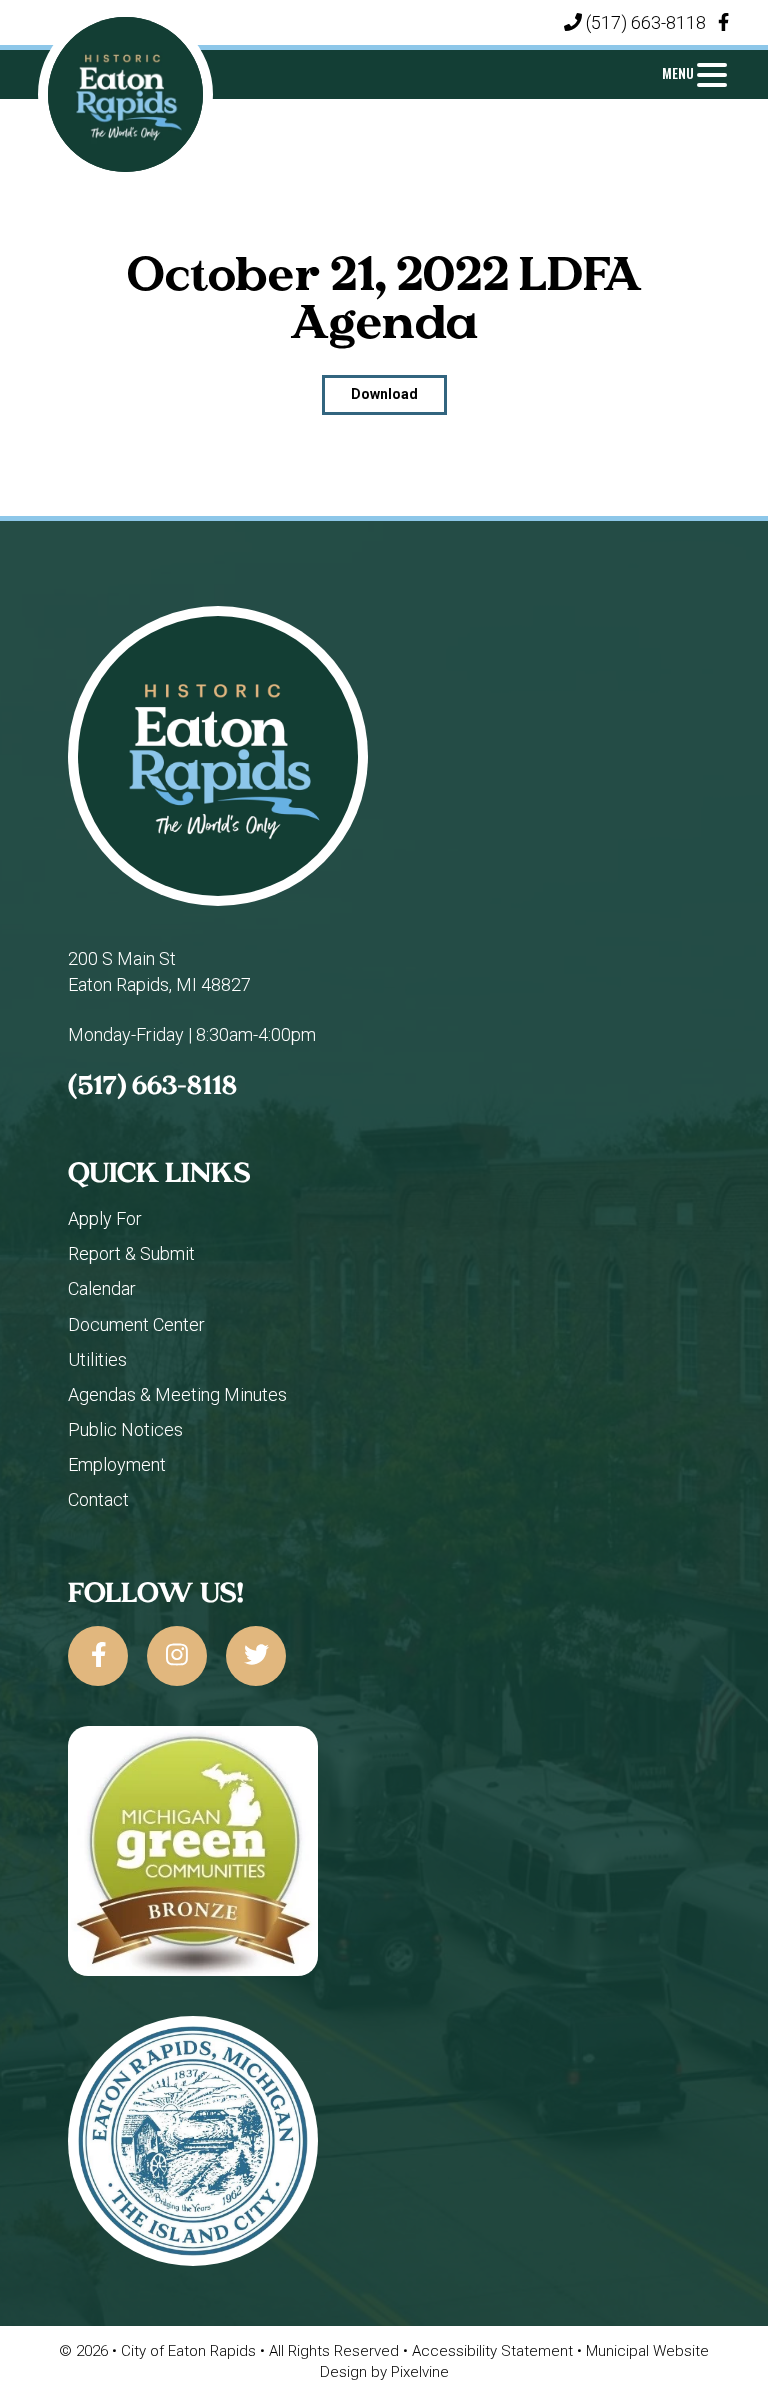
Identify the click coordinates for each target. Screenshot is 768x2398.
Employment (117, 1464)
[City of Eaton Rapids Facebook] (723, 22)
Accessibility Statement (494, 2351)
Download (384, 394)
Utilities (97, 1359)
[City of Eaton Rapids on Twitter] (256, 1656)
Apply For (105, 1218)
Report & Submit (131, 1253)
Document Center (136, 1324)
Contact (98, 1499)
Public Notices (125, 1429)
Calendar (102, 1288)
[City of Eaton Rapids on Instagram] (177, 1656)
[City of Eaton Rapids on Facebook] (98, 1656)
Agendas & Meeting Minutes (177, 1394)
